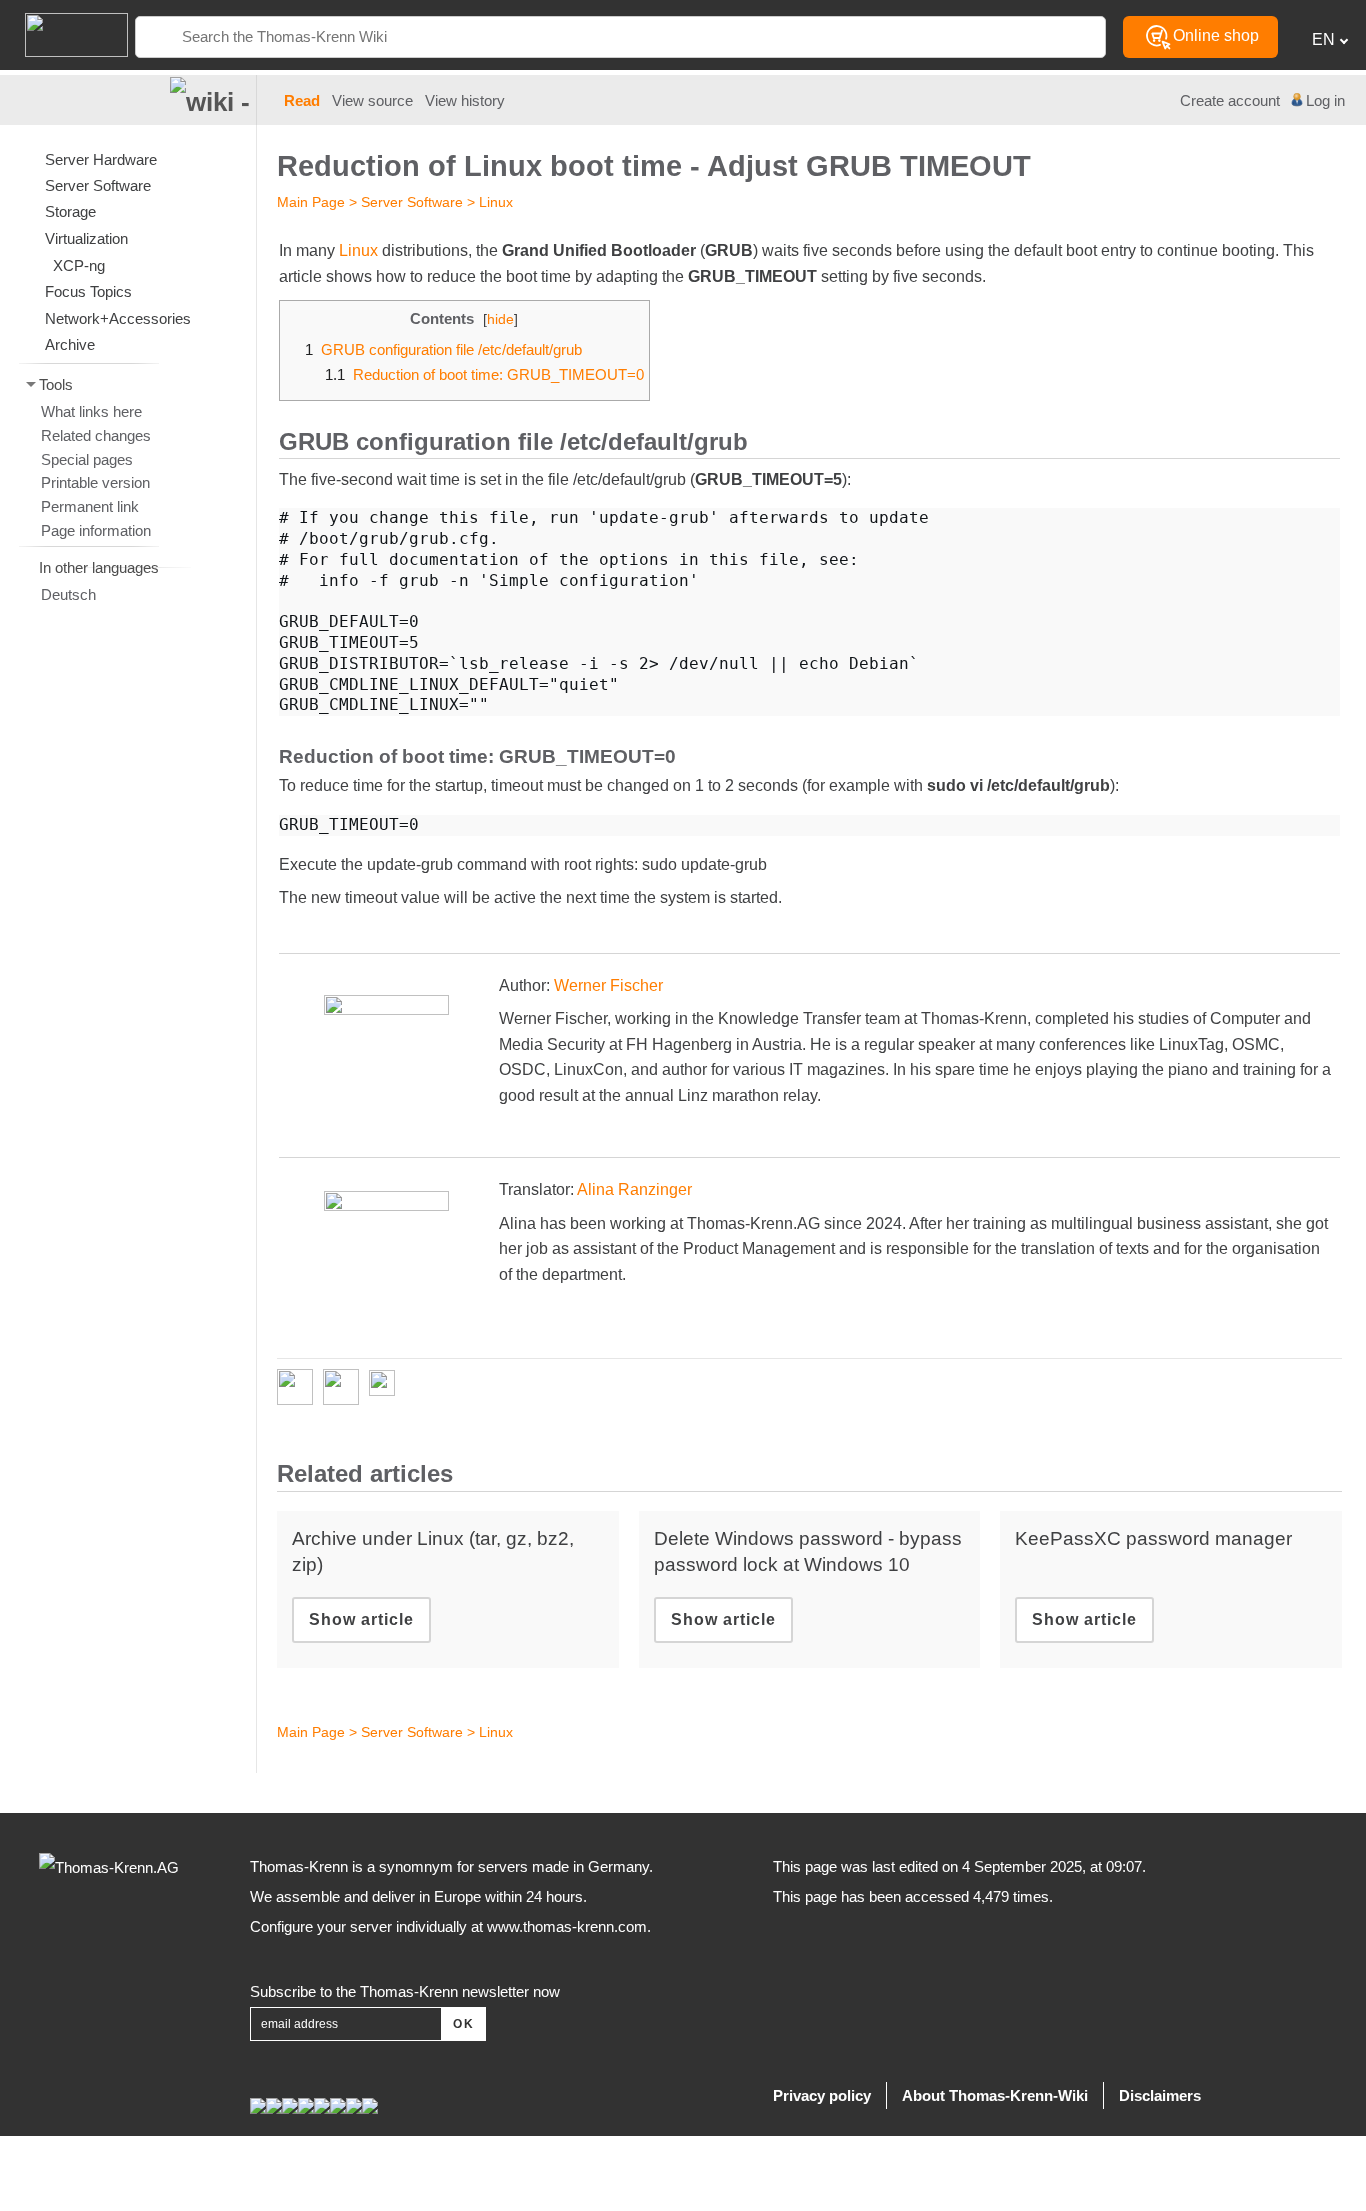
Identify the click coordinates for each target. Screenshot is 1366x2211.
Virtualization (86, 238)
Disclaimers (1160, 2095)
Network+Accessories (118, 318)
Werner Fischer (608, 985)
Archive (70, 344)
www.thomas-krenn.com (567, 1926)
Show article (361, 1619)
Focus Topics (88, 291)
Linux (496, 202)
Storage (70, 211)
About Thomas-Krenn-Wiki (995, 2095)
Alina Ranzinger (634, 1189)
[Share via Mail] (387, 1387)
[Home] (64, 33)
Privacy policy (822, 2095)
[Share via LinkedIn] (346, 1387)
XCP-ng (79, 265)
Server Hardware (101, 159)
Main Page (311, 202)
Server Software (412, 202)
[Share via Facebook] (300, 1387)
